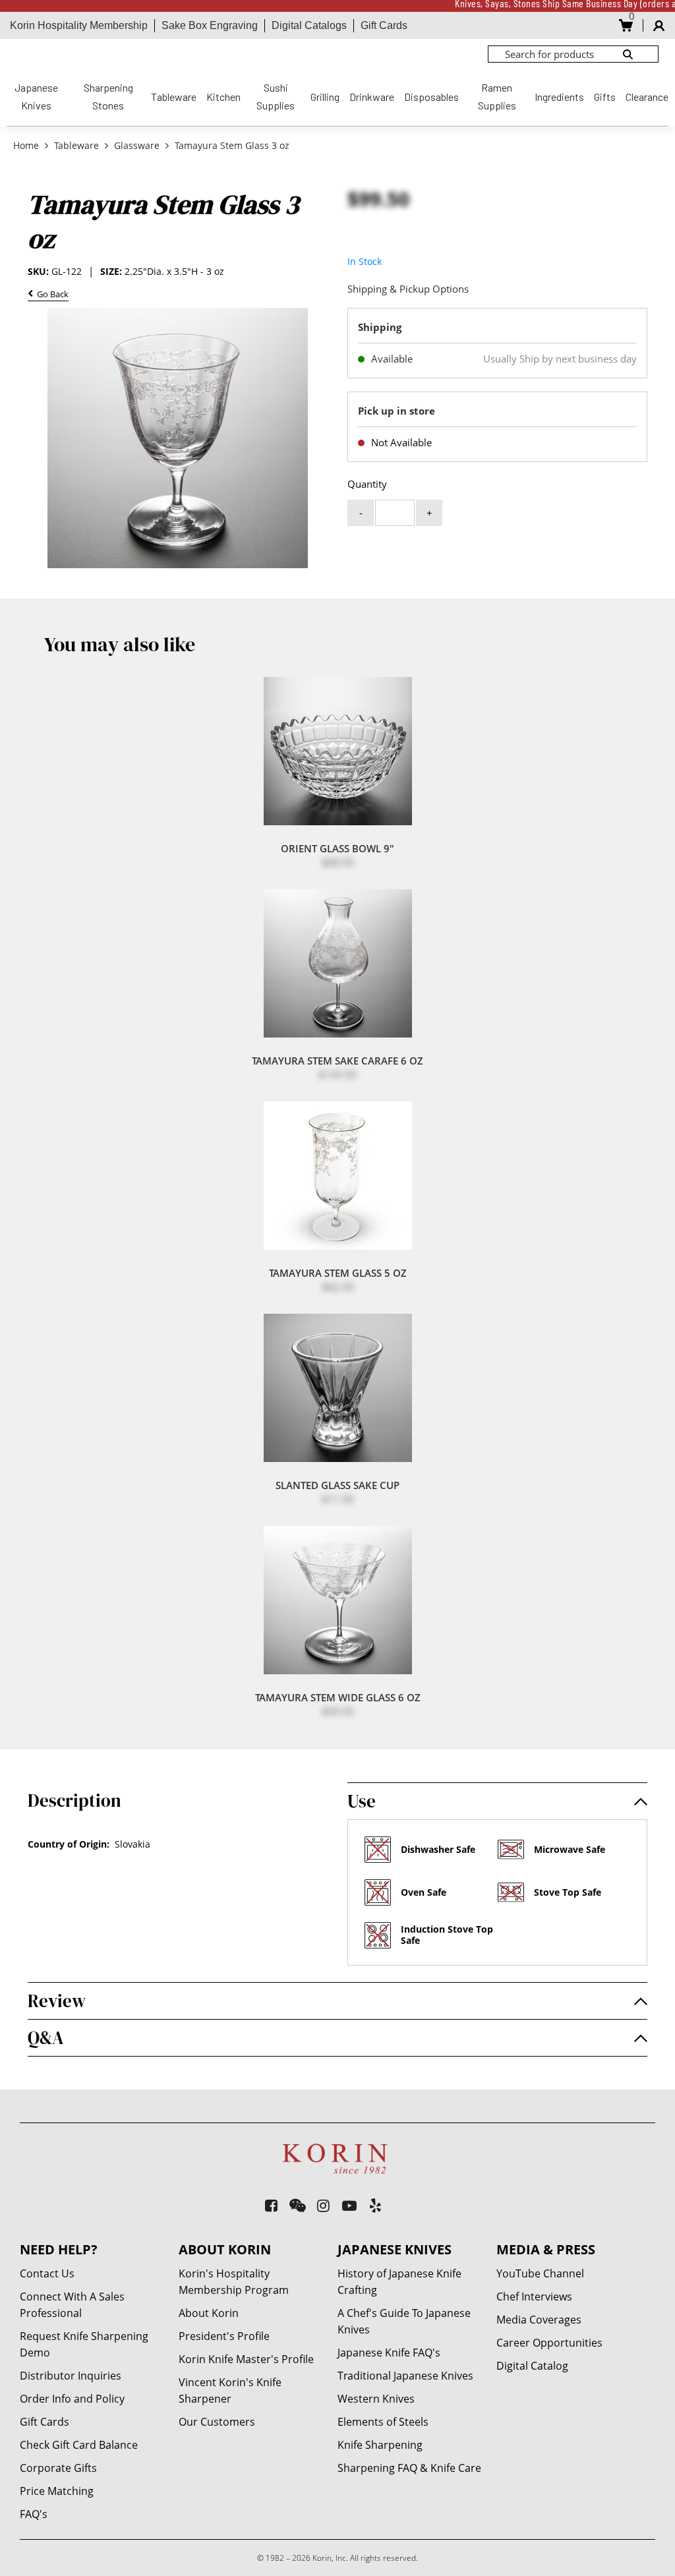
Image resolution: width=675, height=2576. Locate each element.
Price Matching (57, 2491)
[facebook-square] (272, 2205)
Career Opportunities (549, 2343)
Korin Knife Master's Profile (246, 2359)
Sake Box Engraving (210, 25)
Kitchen (223, 97)
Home (27, 145)
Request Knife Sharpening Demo (84, 2344)
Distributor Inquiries (71, 2376)
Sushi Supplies (276, 96)
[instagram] (324, 2205)
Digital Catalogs (309, 25)
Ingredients (559, 97)
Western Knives (376, 2399)
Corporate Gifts (58, 2468)
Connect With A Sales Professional (72, 2305)
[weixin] (298, 2205)
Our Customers (217, 2422)
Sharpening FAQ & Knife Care (409, 2468)
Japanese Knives (36, 96)
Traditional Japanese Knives (405, 2376)
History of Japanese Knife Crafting (399, 2282)
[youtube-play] (350, 2205)
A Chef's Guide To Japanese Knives (404, 2321)
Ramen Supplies (497, 96)
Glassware (137, 145)
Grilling (325, 97)
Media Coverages (539, 2320)
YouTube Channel (540, 2273)
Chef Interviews (534, 2297)
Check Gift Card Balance (79, 2445)
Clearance (647, 97)
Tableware (174, 97)
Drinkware (372, 97)
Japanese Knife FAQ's (389, 2353)
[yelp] (376, 2205)
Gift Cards (384, 25)
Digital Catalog (532, 2366)
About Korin (209, 2313)
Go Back (51, 295)
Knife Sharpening (380, 2445)
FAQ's (34, 2514)
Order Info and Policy (72, 2399)
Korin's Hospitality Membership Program (234, 2282)
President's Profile (224, 2336)
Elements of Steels (383, 2422)
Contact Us (47, 2273)
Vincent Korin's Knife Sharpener (230, 2390)
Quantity (367, 484)
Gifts (605, 97)
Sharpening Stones (108, 96)
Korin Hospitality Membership (79, 25)
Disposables (431, 97)
